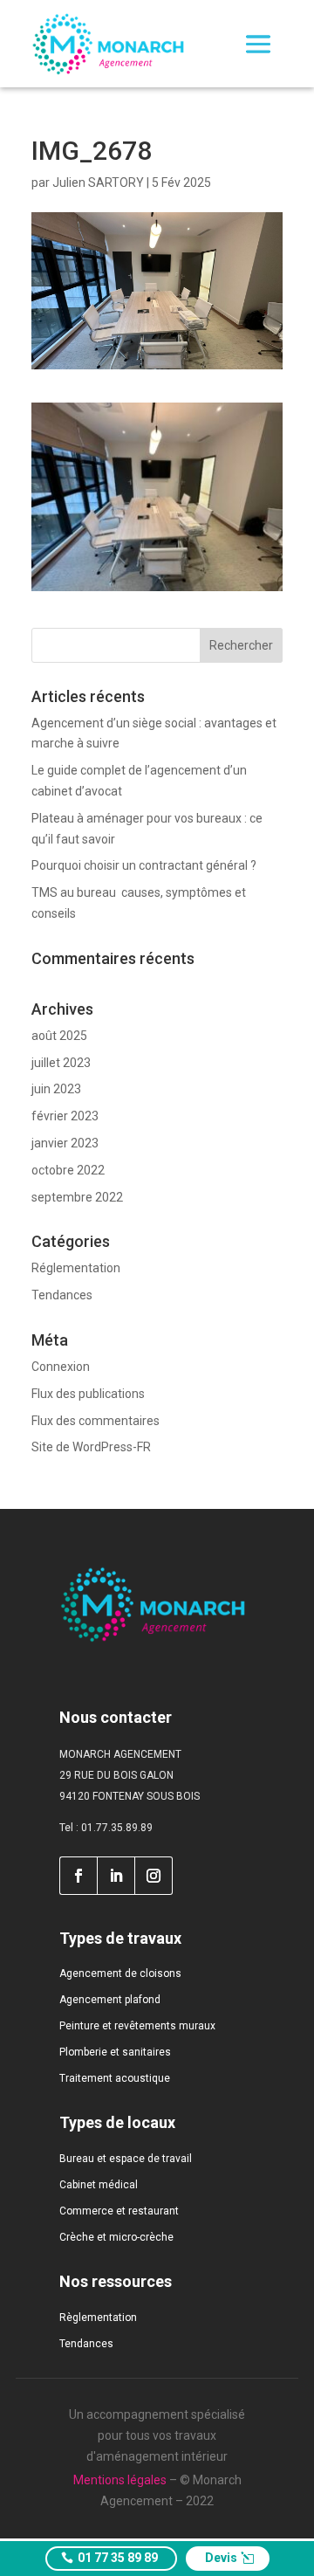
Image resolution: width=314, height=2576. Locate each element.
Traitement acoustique (115, 2078)
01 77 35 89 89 (118, 2558)
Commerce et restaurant (119, 2211)
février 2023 (65, 1116)
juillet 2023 (61, 1063)
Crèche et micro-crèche (116, 2237)
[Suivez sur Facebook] (78, 1876)
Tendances (62, 1295)
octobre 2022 (68, 1170)
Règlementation (98, 2318)
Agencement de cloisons (120, 1973)
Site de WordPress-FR (91, 1447)
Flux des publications (88, 1394)
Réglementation (76, 1268)
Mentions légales (120, 2480)
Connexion (61, 1367)
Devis (221, 2558)
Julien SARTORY (98, 183)
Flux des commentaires (96, 1421)
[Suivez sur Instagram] (154, 1876)
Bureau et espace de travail (126, 2159)
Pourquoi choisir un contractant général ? (144, 865)
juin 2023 (56, 1089)
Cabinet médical (99, 2185)
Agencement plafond (110, 2000)
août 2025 (59, 1036)
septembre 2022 (77, 1197)
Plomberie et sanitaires (115, 2052)
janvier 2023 (65, 1143)
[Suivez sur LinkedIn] (116, 1876)
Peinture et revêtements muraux (137, 2026)
